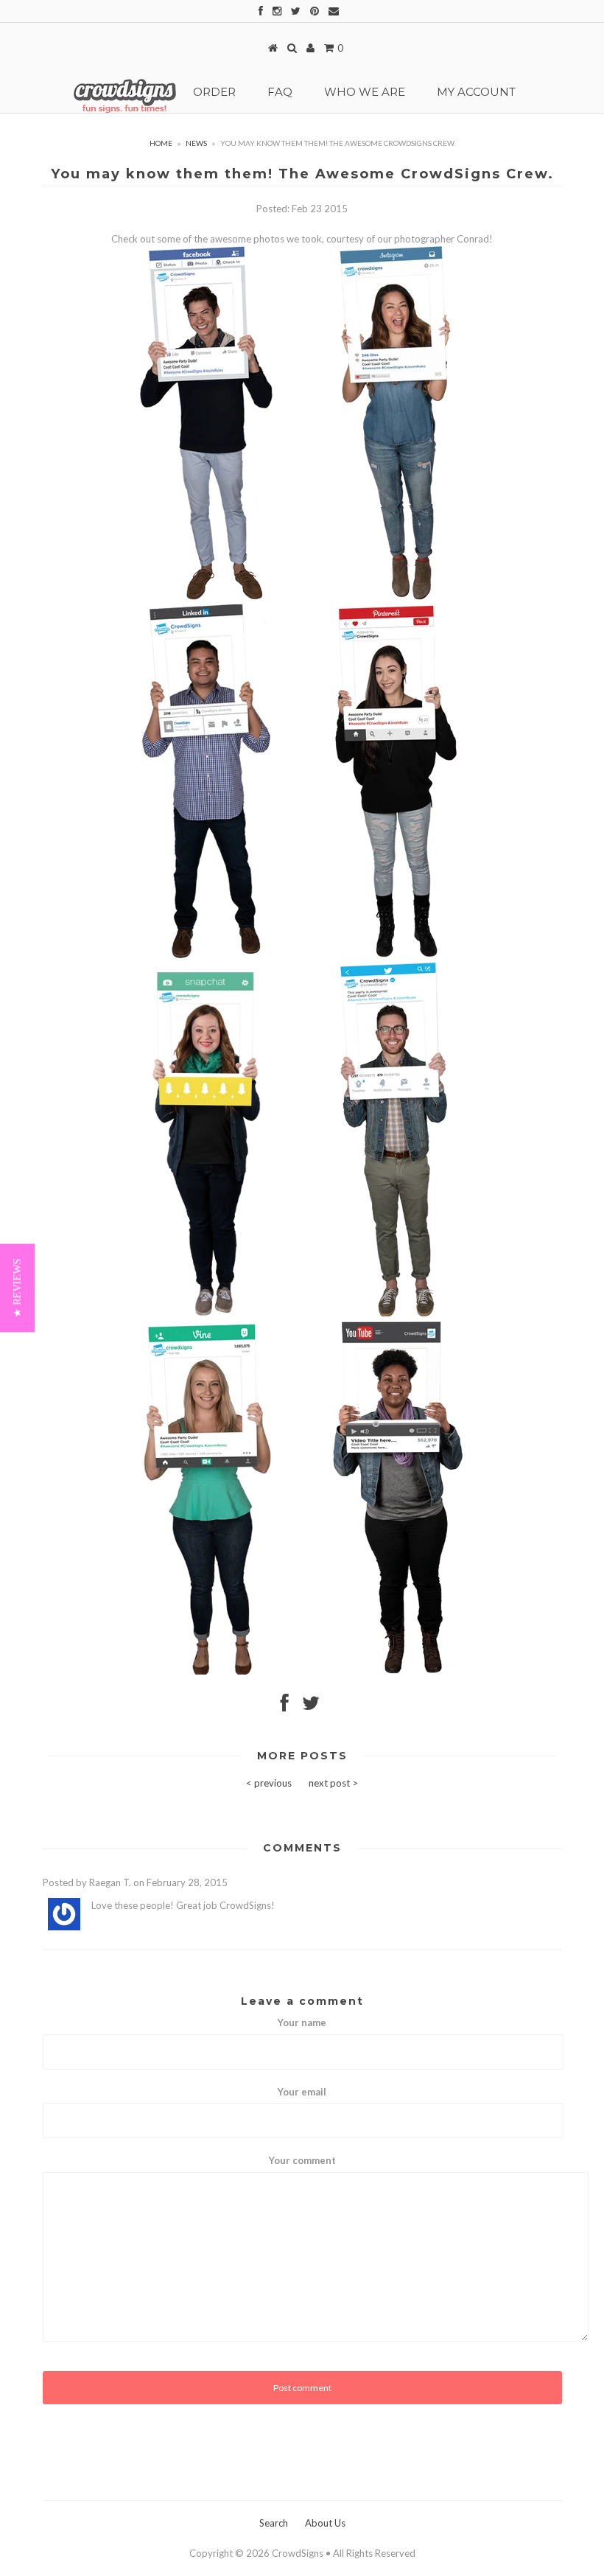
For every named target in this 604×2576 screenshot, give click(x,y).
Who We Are (365, 92)
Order (214, 92)
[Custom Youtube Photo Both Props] (397, 1671)
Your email (302, 2092)
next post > (333, 1783)
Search (274, 2523)
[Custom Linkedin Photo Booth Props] (206, 954)
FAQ (280, 92)
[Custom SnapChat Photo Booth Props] (206, 1313)
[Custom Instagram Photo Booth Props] (206, 596)
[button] (17, 1288)
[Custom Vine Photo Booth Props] (207, 1671)
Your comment (302, 2160)
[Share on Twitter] (311, 1706)
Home (161, 143)
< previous (269, 1783)
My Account (476, 92)
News (196, 143)
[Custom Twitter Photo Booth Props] (394, 1313)
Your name (302, 2022)
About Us (325, 2523)
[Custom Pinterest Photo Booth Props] (396, 954)
